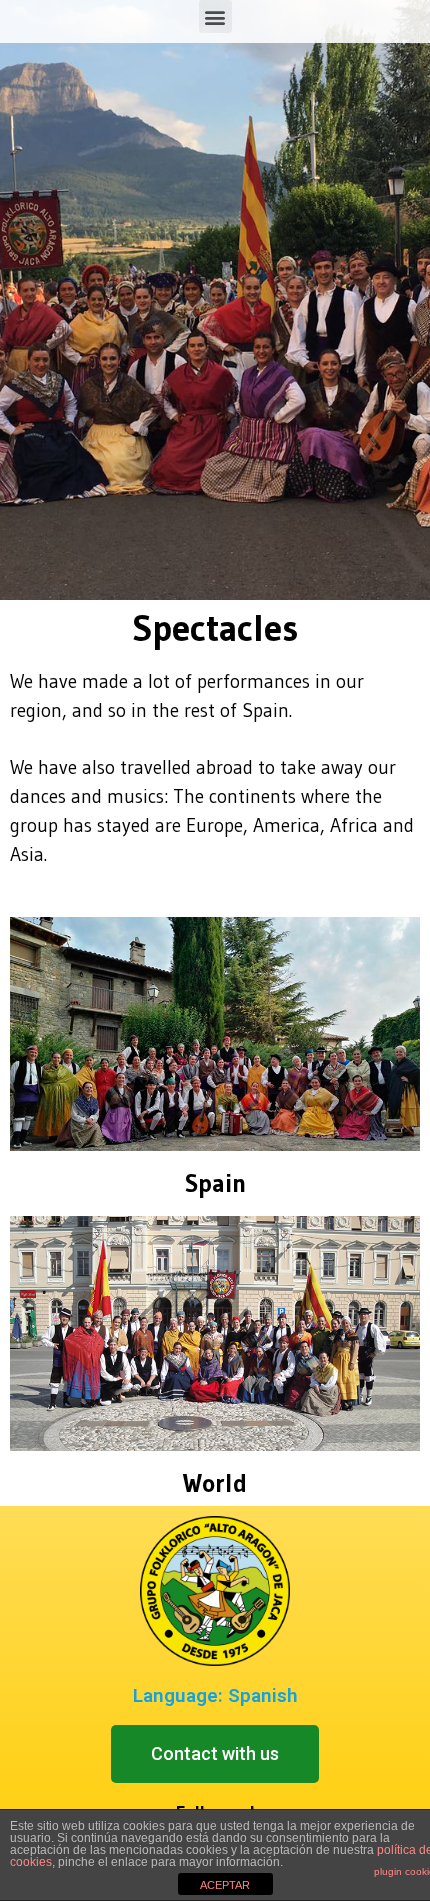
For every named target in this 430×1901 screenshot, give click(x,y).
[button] (215, 1754)
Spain (215, 1183)
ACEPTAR (225, 1885)
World (215, 1483)
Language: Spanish (215, 1695)
